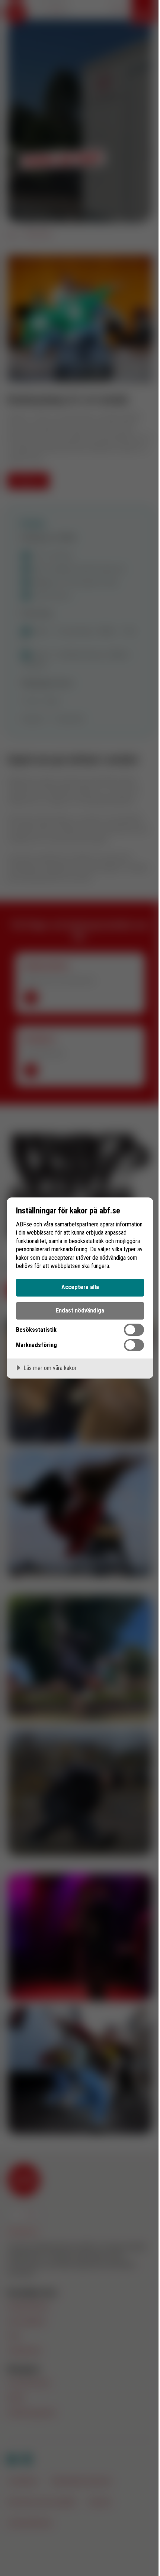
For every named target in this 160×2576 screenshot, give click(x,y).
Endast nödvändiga (80, 1310)
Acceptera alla (80, 1287)
